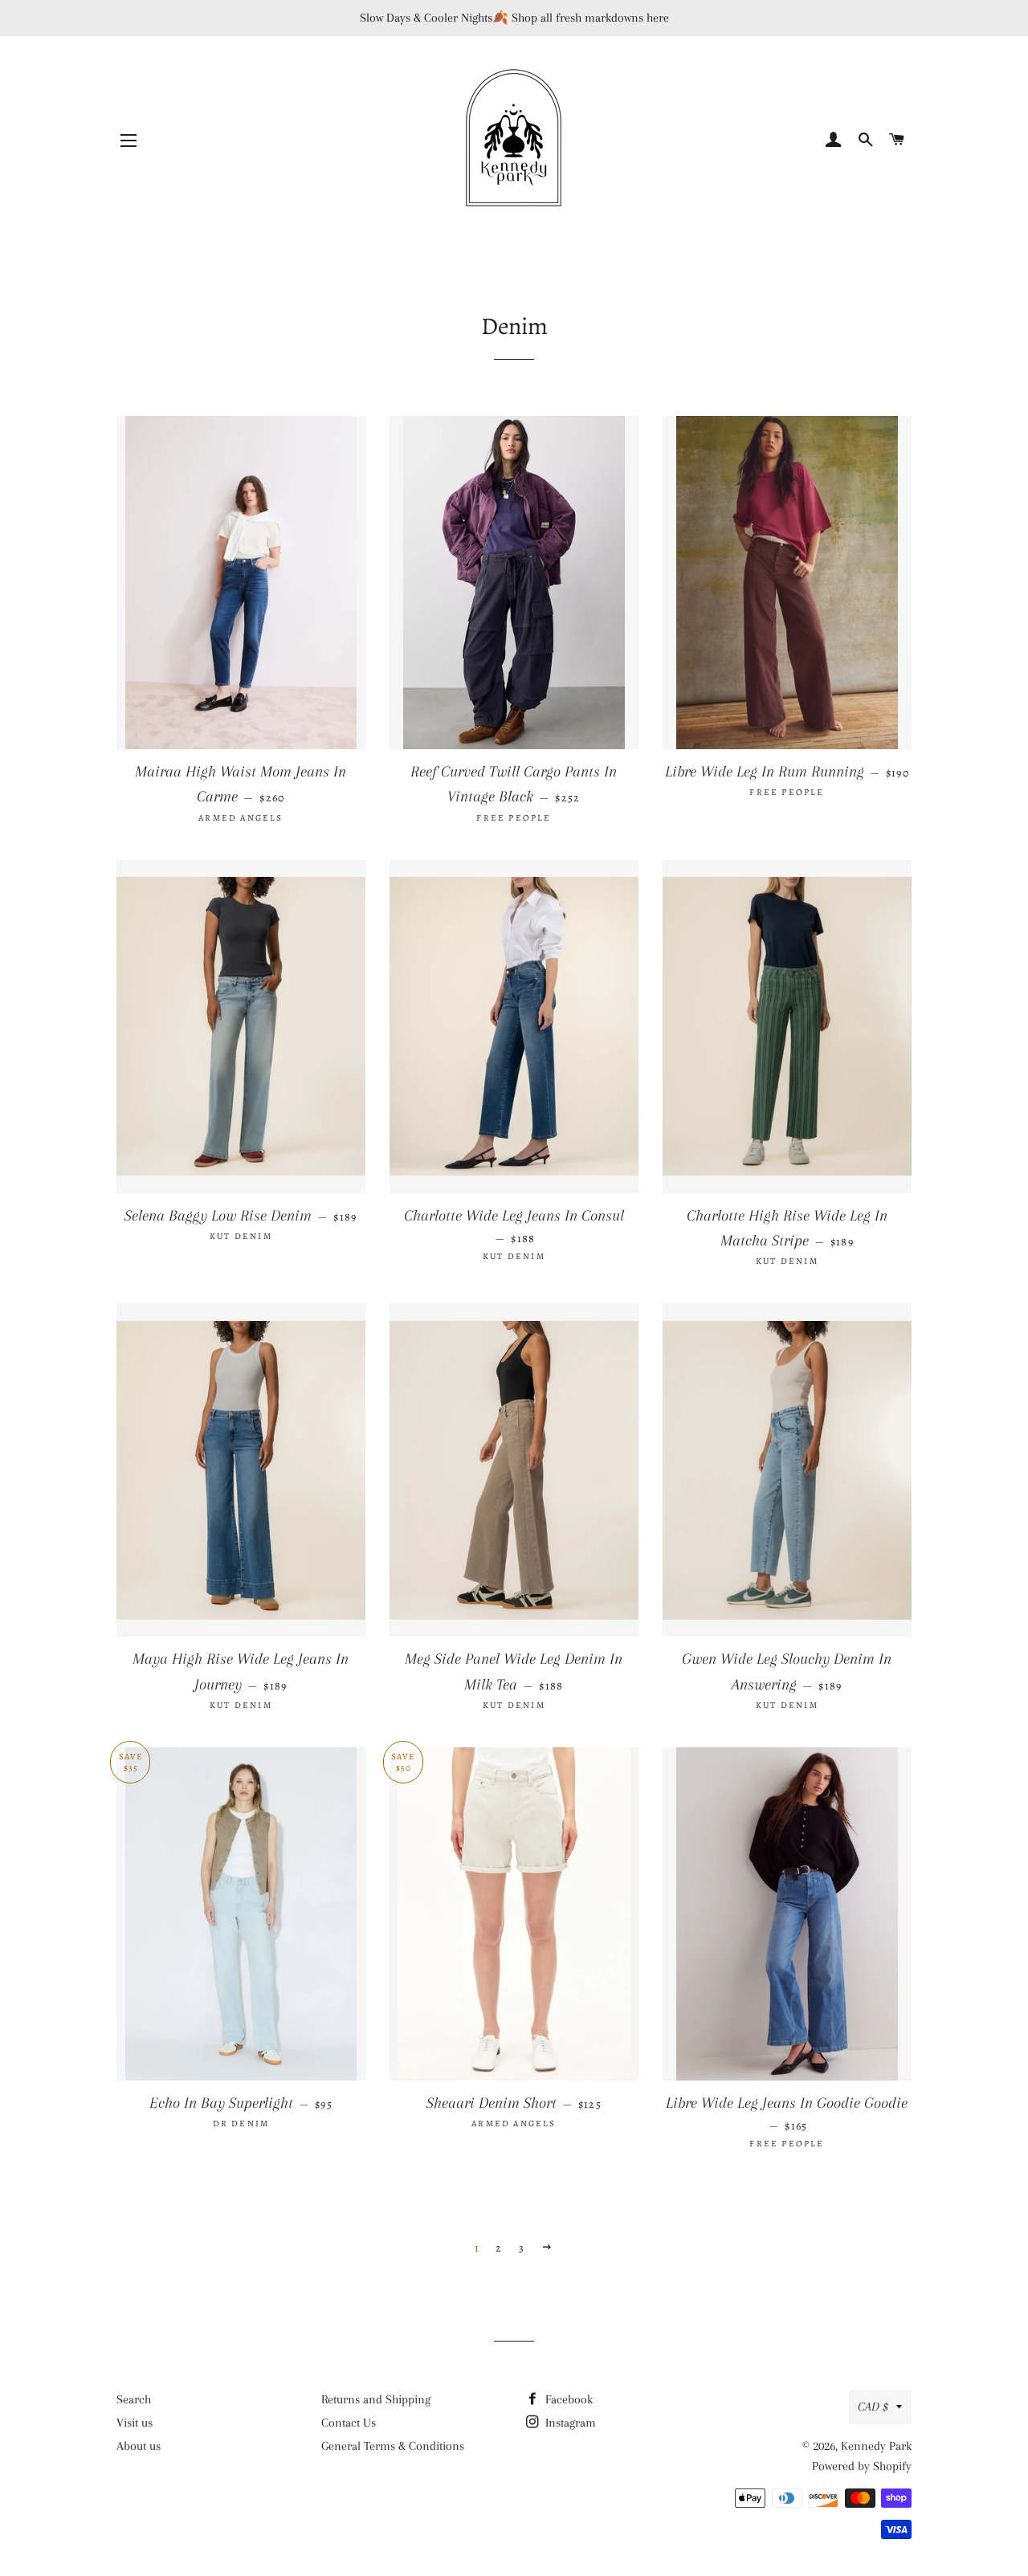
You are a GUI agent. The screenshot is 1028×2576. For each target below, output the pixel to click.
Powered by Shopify (862, 2466)
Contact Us (349, 2423)
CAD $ (873, 2407)
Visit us (135, 2423)
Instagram (569, 2423)
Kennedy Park (876, 2446)
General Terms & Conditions (393, 2446)
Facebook (567, 2399)
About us (139, 2446)
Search (134, 2399)
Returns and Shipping (376, 2399)
